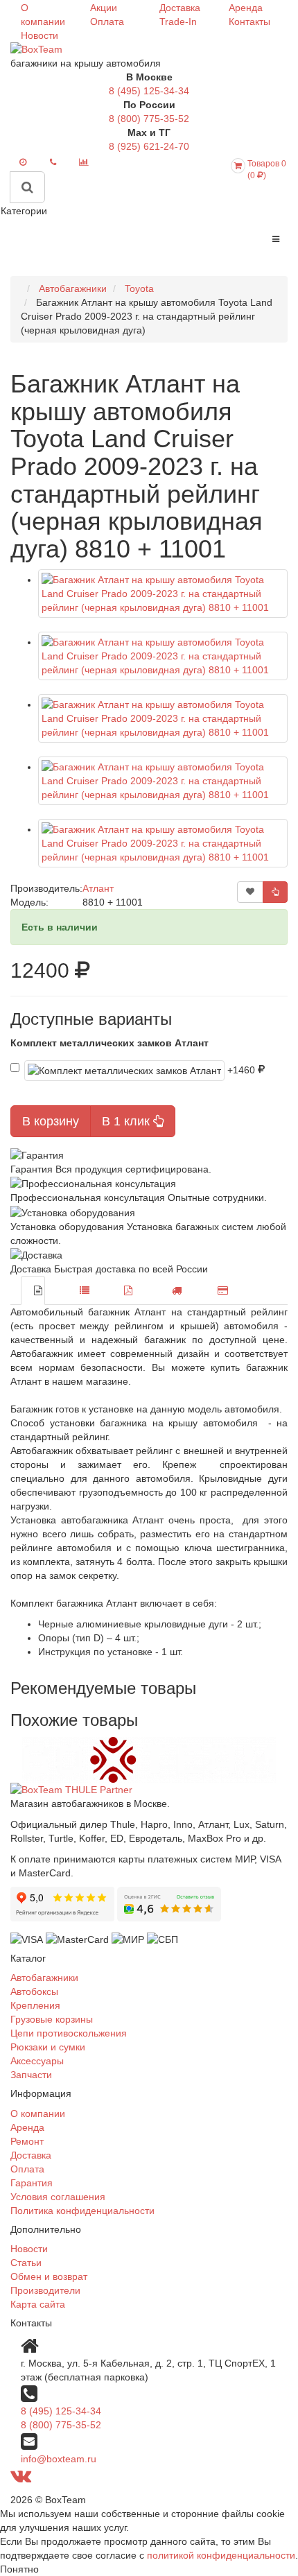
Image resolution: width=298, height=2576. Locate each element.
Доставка (180, 8)
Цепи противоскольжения (69, 2033)
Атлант (98, 888)
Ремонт (27, 2141)
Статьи (26, 2263)
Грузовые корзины (52, 2019)
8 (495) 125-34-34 (149, 91)
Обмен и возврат (49, 2276)
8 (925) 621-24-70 (149, 146)
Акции (104, 8)
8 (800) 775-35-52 (149, 119)
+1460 (243, 1069)
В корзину (51, 1121)
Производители (45, 2290)
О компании (38, 2113)
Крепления (35, 2005)
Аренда (246, 8)
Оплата (107, 21)
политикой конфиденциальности (221, 2555)
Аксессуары (37, 2061)
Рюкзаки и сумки (48, 2047)
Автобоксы (34, 1991)
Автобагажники (44, 1978)
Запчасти (31, 2075)
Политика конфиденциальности (82, 2211)
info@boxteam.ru (59, 2459)
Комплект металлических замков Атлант (109, 1043)
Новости (40, 35)
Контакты (249, 21)
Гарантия (32, 2183)
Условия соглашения (58, 2197)
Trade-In (178, 21)
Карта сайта (38, 2304)
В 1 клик (128, 1121)
